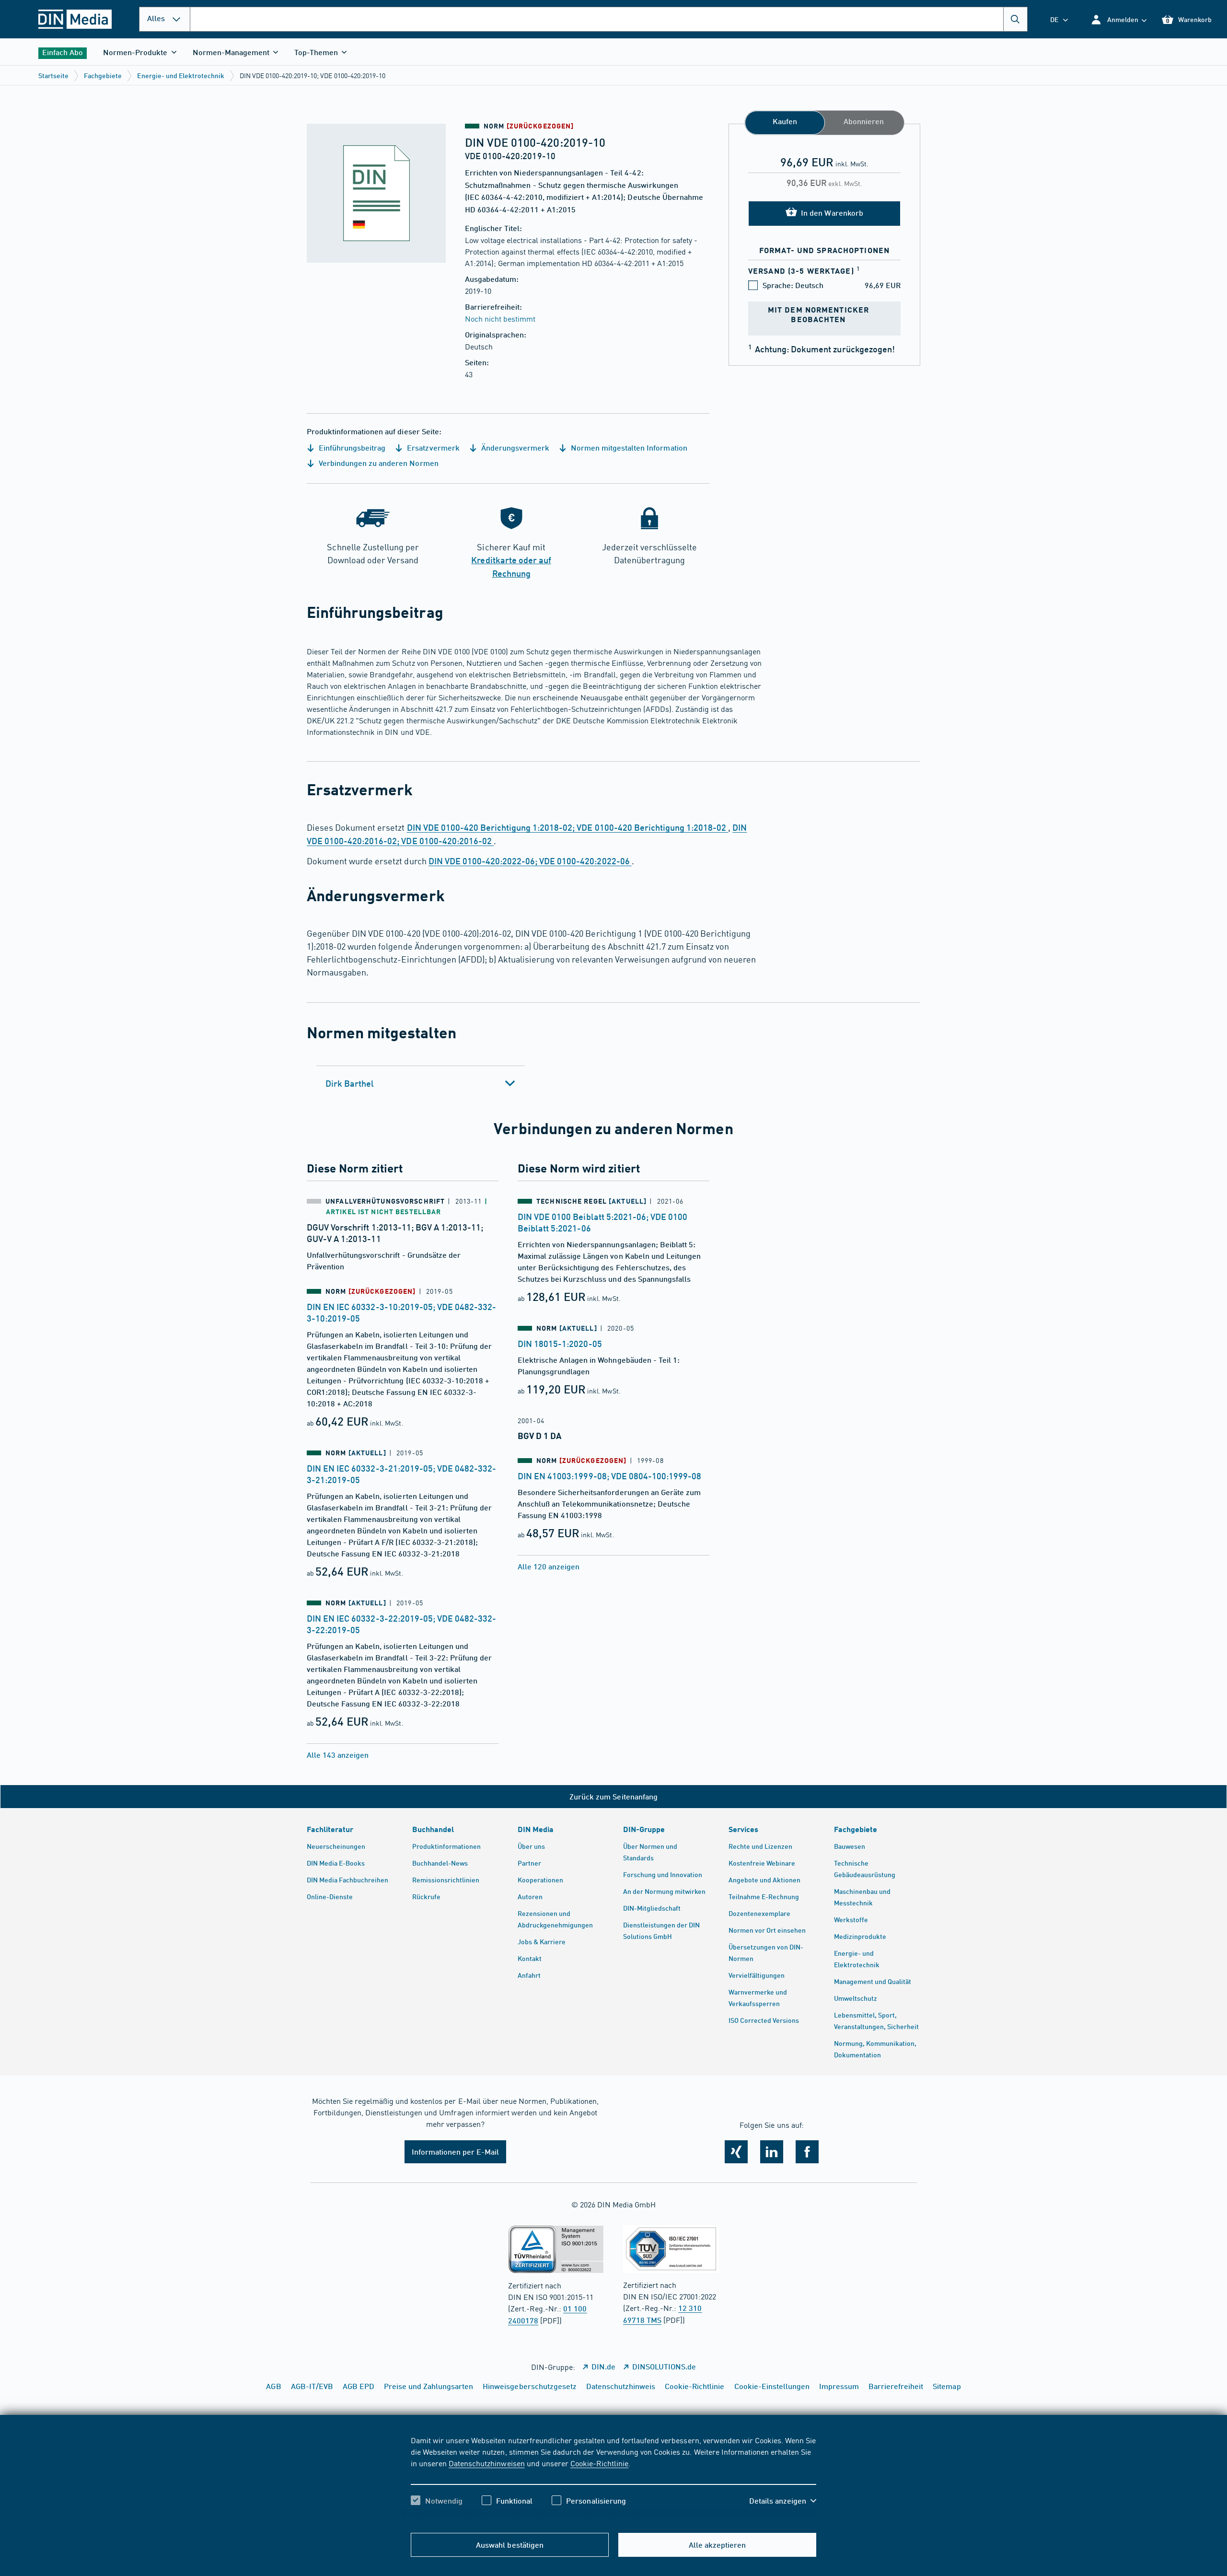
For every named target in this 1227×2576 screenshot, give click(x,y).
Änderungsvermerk (514, 447)
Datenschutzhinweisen (486, 2463)
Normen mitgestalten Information (628, 447)
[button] (1118, 19)
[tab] (421, 1083)
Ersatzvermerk (432, 447)
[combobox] (609, 19)
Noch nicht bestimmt (500, 318)
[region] (613, 2479)
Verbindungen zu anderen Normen (378, 463)
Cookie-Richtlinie (599, 2463)
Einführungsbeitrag (351, 447)
